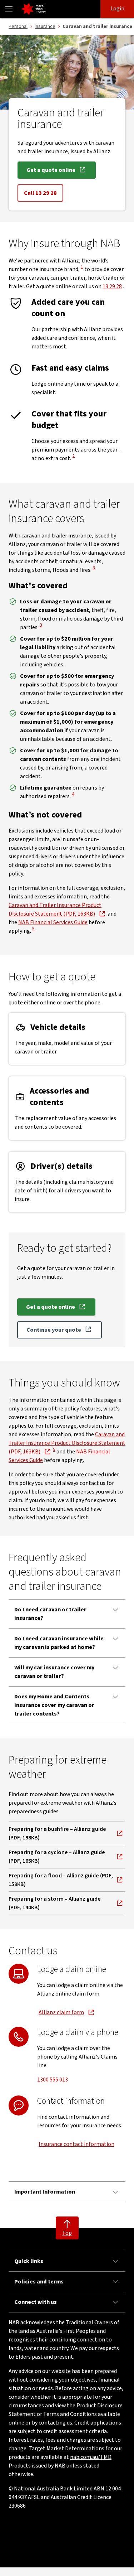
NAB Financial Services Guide (53, 922)
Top (67, 2233)
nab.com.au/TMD (91, 2457)
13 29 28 (112, 286)
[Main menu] (9, 9)
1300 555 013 (53, 2080)
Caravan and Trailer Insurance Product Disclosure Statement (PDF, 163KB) (67, 1443)
